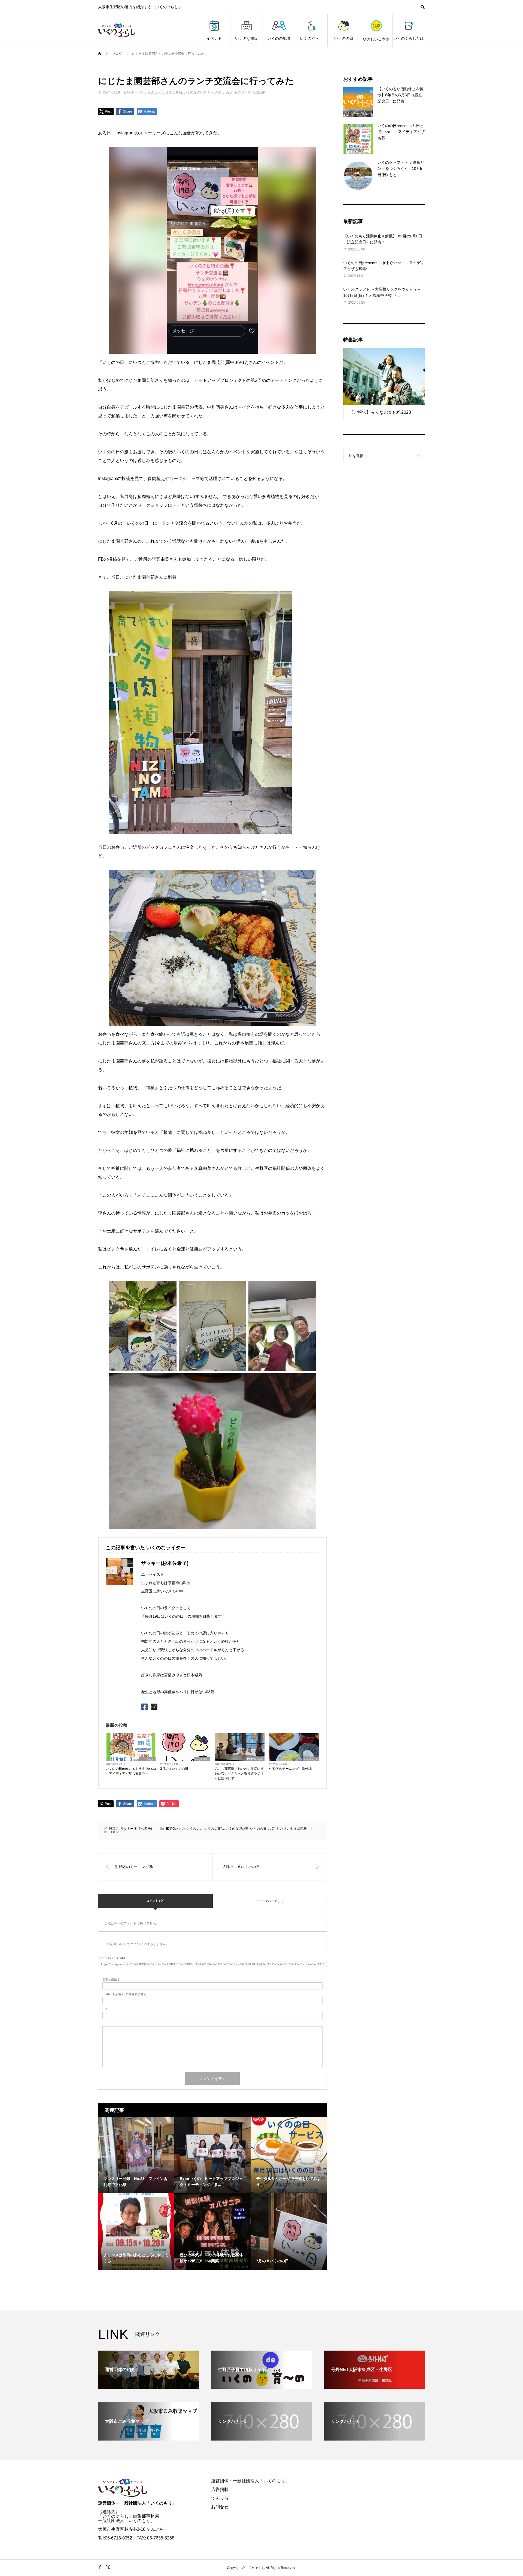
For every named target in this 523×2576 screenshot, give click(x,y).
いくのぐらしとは (409, 38)
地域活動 (259, 92)
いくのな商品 (172, 92)
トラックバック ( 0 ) (270, 1901)
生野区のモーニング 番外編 (290, 1769)
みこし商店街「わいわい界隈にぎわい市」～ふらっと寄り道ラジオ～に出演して (239, 1774)
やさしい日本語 (376, 39)
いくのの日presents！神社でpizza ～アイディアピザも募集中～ (131, 1771)
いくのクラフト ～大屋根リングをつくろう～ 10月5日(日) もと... (401, 169)
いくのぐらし (311, 38)
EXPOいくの (133, 92)
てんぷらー (222, 2498)
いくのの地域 (279, 38)
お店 (229, 92)
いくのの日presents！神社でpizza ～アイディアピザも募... (401, 132)
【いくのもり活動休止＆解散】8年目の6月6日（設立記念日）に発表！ (400, 95)
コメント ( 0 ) (155, 1901)
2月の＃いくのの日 (174, 1769)
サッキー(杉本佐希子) (136, 1829)
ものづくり (242, 92)
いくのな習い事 (195, 92)
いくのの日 (344, 38)
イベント (214, 38)
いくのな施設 (247, 38)
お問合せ (220, 2507)
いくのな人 (153, 92)
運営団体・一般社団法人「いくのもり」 (137, 2503)
